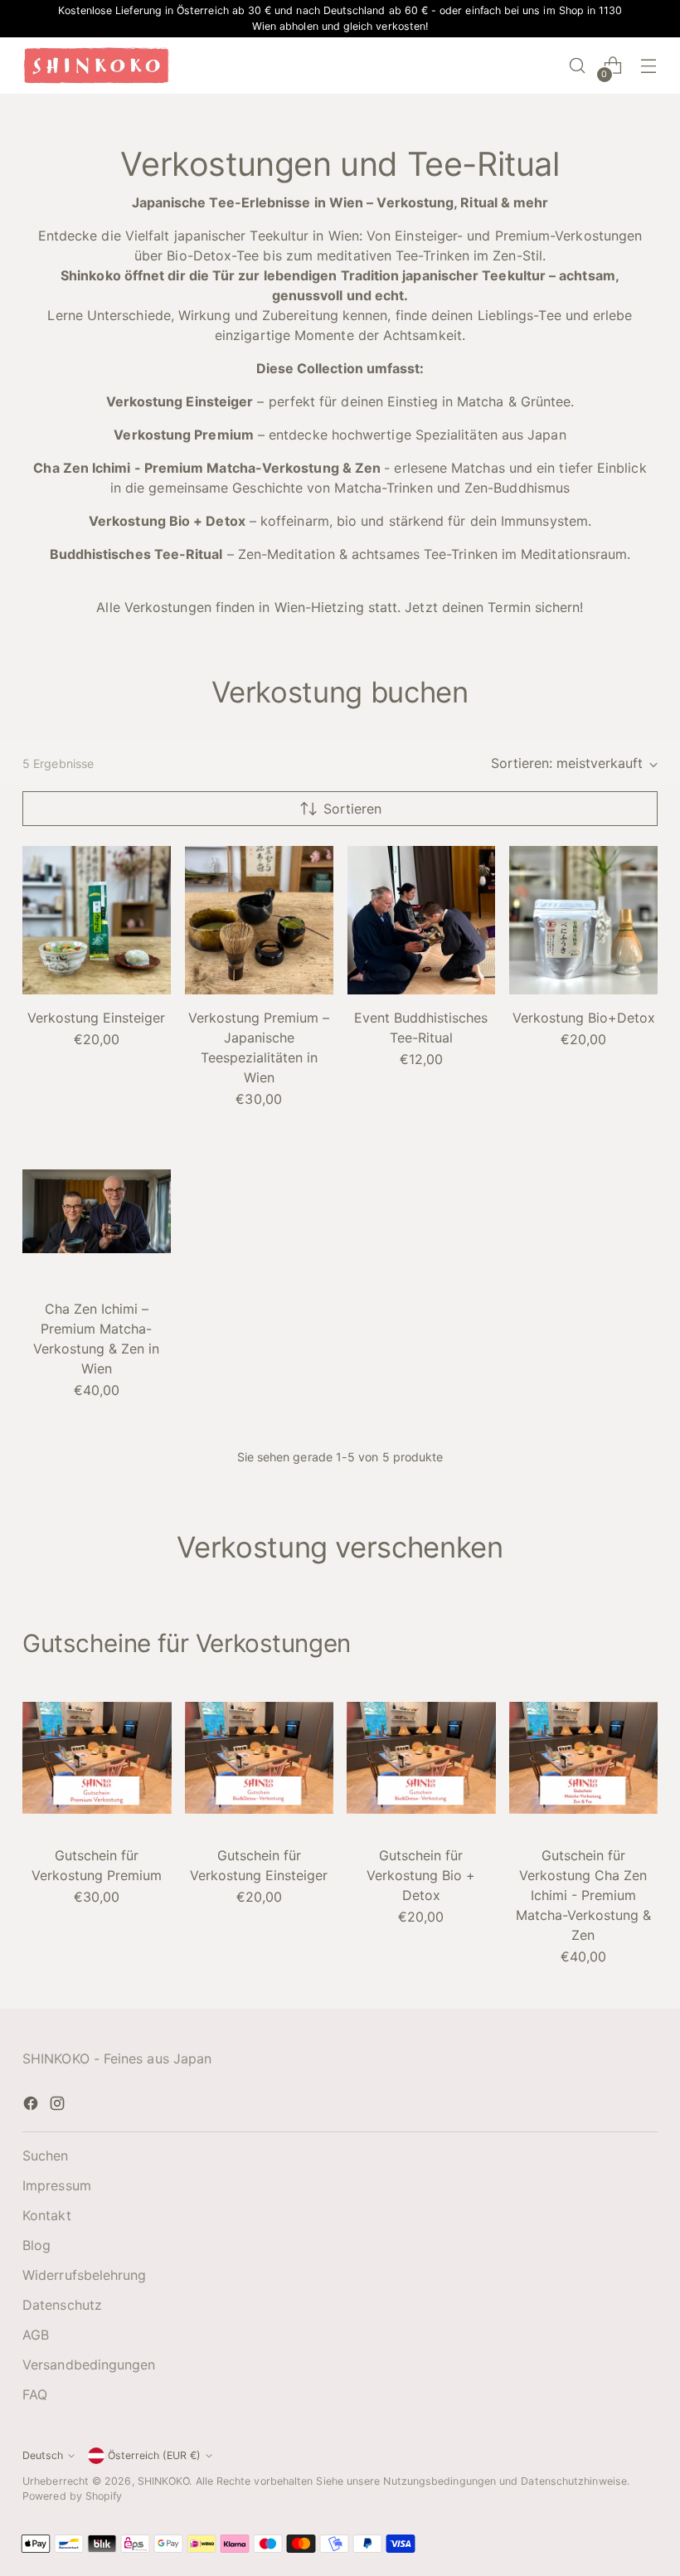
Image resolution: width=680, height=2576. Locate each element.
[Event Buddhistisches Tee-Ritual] (422, 920)
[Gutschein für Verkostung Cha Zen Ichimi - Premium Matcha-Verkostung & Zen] (584, 1758)
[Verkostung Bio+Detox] (583, 920)
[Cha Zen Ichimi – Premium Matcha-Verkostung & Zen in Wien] (97, 1211)
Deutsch (43, 2455)
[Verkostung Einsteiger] (97, 920)
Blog (36, 2245)
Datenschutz (62, 2305)
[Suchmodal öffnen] (578, 66)
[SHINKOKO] (97, 66)
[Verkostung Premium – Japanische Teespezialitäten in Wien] (259, 920)
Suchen (45, 2156)
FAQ (35, 2394)
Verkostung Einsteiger (96, 1018)
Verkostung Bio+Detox (584, 1018)
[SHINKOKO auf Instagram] (59, 2106)
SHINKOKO (164, 2481)
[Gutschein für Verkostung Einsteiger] (260, 1758)
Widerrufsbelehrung (84, 2275)
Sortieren (352, 809)
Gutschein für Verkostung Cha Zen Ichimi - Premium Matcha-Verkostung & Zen (583, 1895)
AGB (36, 2335)
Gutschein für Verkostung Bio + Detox (421, 1875)
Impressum (57, 2185)
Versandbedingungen (89, 2365)
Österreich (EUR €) (154, 2455)
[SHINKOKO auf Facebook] (32, 2106)
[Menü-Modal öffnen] (649, 66)
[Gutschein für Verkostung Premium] (97, 1758)
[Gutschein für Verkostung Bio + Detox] (421, 1758)
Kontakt (47, 2215)
